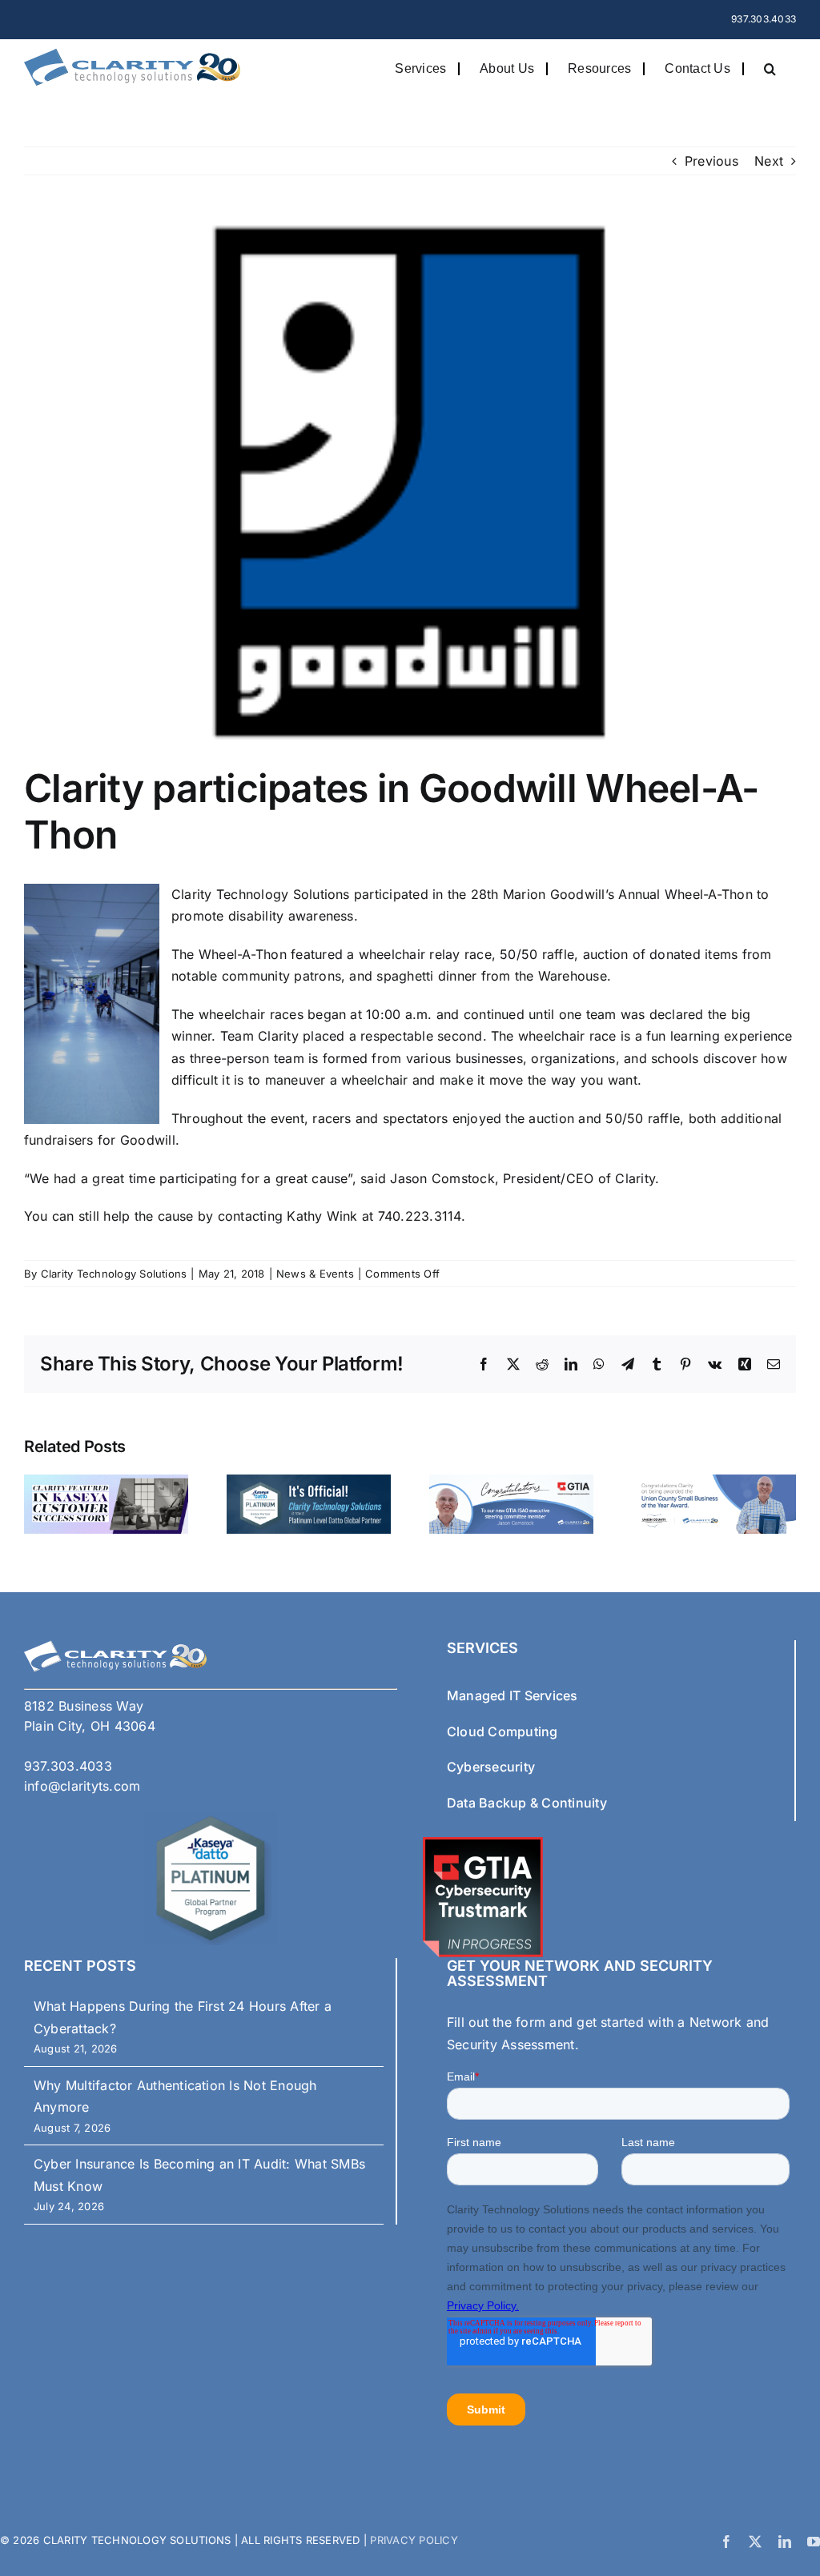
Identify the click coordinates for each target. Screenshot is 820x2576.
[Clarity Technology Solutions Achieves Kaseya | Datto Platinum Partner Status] (309, 1483)
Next (769, 161)
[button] (770, 68)
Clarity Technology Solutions (114, 1274)
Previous (711, 161)
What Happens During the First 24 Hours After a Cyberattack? (183, 2017)
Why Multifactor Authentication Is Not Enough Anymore (175, 2097)
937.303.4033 (764, 19)
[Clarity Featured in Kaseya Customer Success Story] (106, 1483)
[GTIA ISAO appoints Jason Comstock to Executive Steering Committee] (511, 1483)
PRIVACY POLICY (412, 2540)
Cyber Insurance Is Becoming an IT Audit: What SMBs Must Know (199, 2175)
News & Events (315, 1274)
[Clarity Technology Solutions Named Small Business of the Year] (714, 1483)
